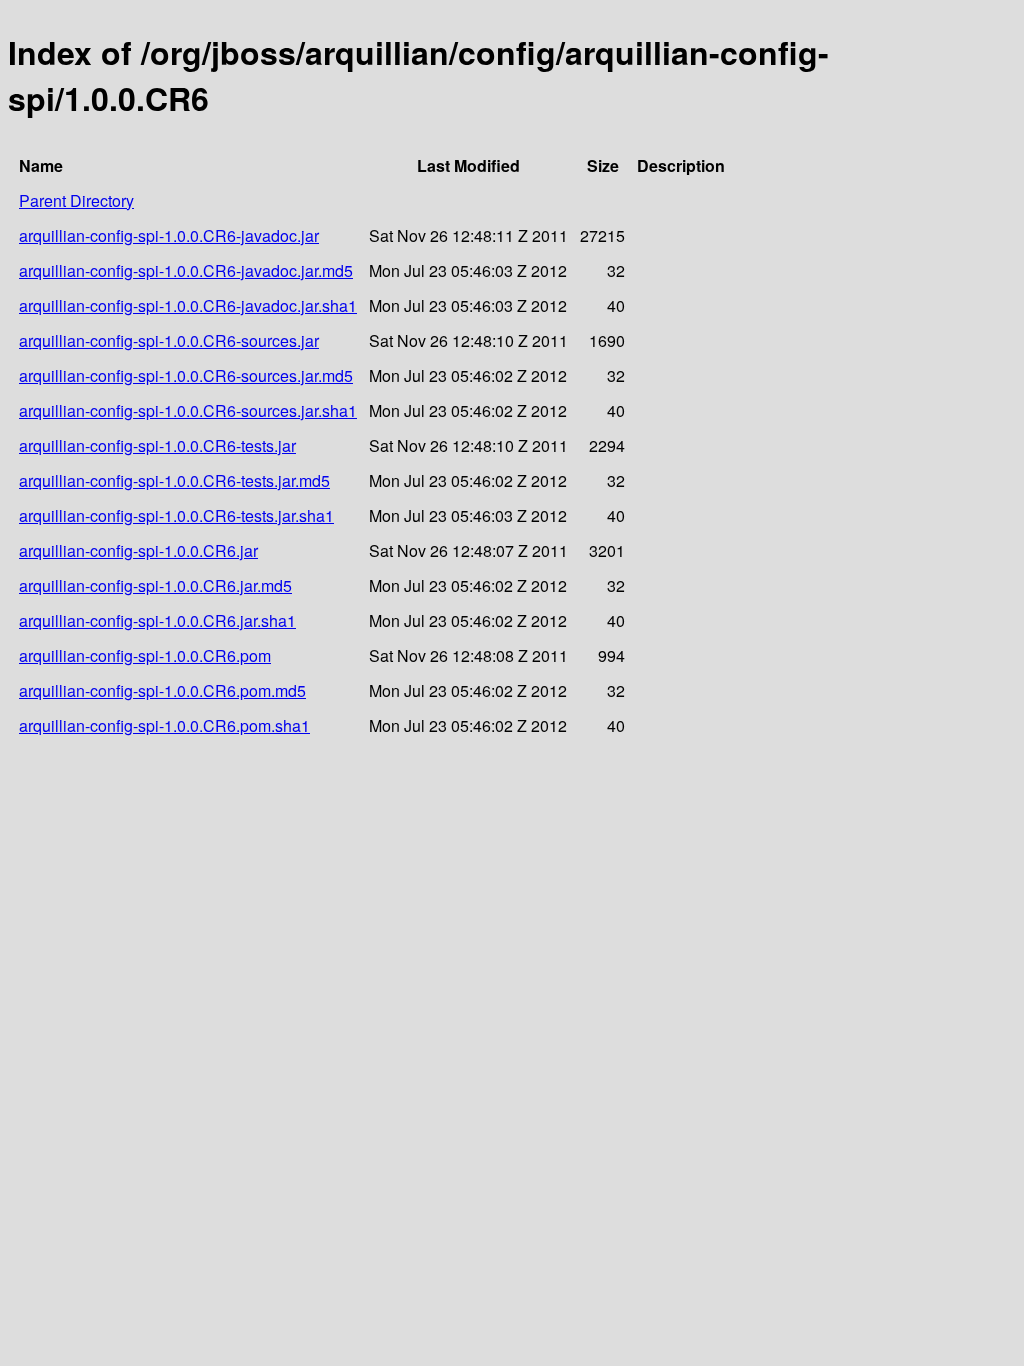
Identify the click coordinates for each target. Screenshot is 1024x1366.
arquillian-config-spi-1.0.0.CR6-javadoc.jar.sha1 (188, 305)
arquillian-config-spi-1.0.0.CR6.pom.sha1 (164, 725)
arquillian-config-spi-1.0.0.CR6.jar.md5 (155, 585)
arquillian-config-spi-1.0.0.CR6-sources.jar (169, 340)
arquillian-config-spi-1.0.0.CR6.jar (138, 550)
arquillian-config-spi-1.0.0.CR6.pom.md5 (162, 690)
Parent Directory (76, 200)
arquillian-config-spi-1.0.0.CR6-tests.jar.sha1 (176, 515)
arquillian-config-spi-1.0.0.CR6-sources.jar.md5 (186, 375)
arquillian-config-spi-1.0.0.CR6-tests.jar (157, 445)
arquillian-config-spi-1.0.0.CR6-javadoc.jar (169, 235)
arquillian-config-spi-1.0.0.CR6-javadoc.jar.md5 (186, 270)
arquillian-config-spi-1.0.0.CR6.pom (145, 655)
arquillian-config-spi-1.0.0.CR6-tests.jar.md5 (174, 480)
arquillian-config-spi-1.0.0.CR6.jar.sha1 (157, 620)
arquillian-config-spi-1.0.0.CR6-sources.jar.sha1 (188, 410)
